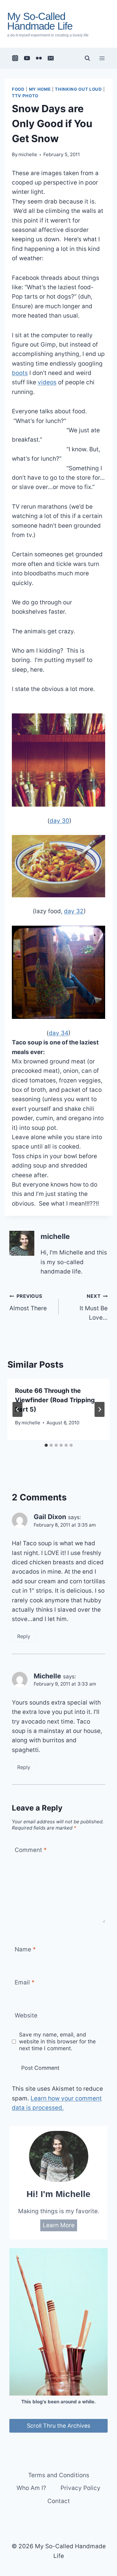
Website (26, 2015)
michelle (28, 154)
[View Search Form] (87, 58)
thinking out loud (78, 89)
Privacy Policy (80, 2488)
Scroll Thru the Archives (58, 2426)
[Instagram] (15, 58)
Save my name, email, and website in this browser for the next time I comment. (57, 2041)
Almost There (28, 1302)
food (18, 89)
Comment (31, 1850)
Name (25, 1949)
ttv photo (25, 96)
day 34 (58, 1033)
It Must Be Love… (94, 1307)
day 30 (59, 821)
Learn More (59, 2225)
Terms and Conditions (59, 2475)
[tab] (46, 1445)
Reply (24, 1636)
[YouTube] (27, 58)
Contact (59, 2501)
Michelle (47, 1676)
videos (47, 382)
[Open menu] (102, 58)
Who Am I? (31, 2488)
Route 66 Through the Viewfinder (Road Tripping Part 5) (55, 1400)
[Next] (100, 1409)
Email (25, 1982)
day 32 (74, 911)
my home (40, 89)
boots (20, 373)
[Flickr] (39, 58)
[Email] (51, 58)
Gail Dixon (50, 1517)
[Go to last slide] (17, 1409)
